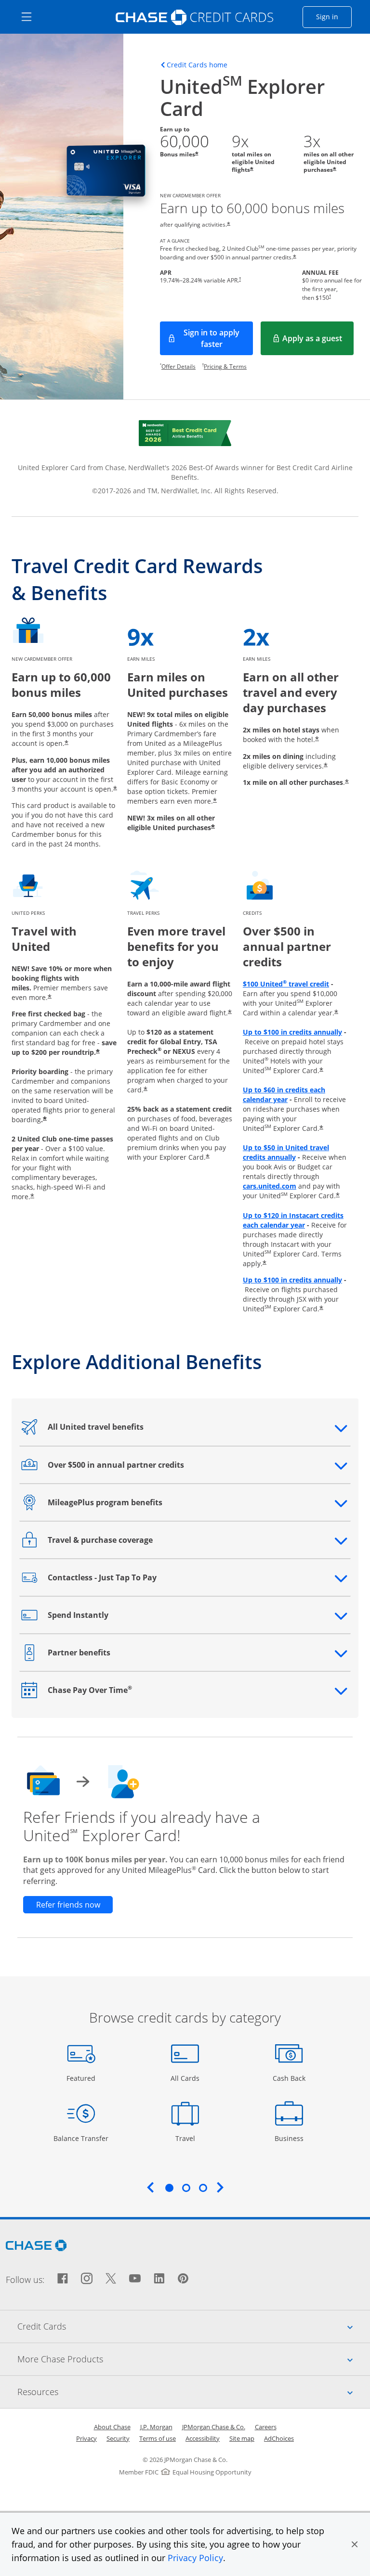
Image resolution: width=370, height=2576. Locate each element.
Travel (189, 2138)
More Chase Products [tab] (194, 2359)
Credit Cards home (197, 65)
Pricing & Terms (225, 366)
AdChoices (279, 2438)
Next (220, 2187)
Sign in (334, 16)
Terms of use (158, 2438)
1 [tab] (169, 2188)
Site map (242, 2438)
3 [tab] (203, 2188)
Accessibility (203, 2438)
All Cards (186, 2078)
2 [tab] (186, 2188)
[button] (355, 2544)
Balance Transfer (81, 2138)
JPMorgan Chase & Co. (214, 2427)
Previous (150, 2187)
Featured (82, 2078)
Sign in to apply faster (218, 338)
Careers (266, 2427)
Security (118, 2438)
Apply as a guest (318, 341)
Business (290, 2138)
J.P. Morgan (156, 2427)
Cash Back (289, 2078)
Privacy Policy (195, 2558)
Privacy (86, 2438)
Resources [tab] (194, 2391)
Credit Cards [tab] (194, 2326)
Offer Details (178, 366)
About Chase (112, 2427)
